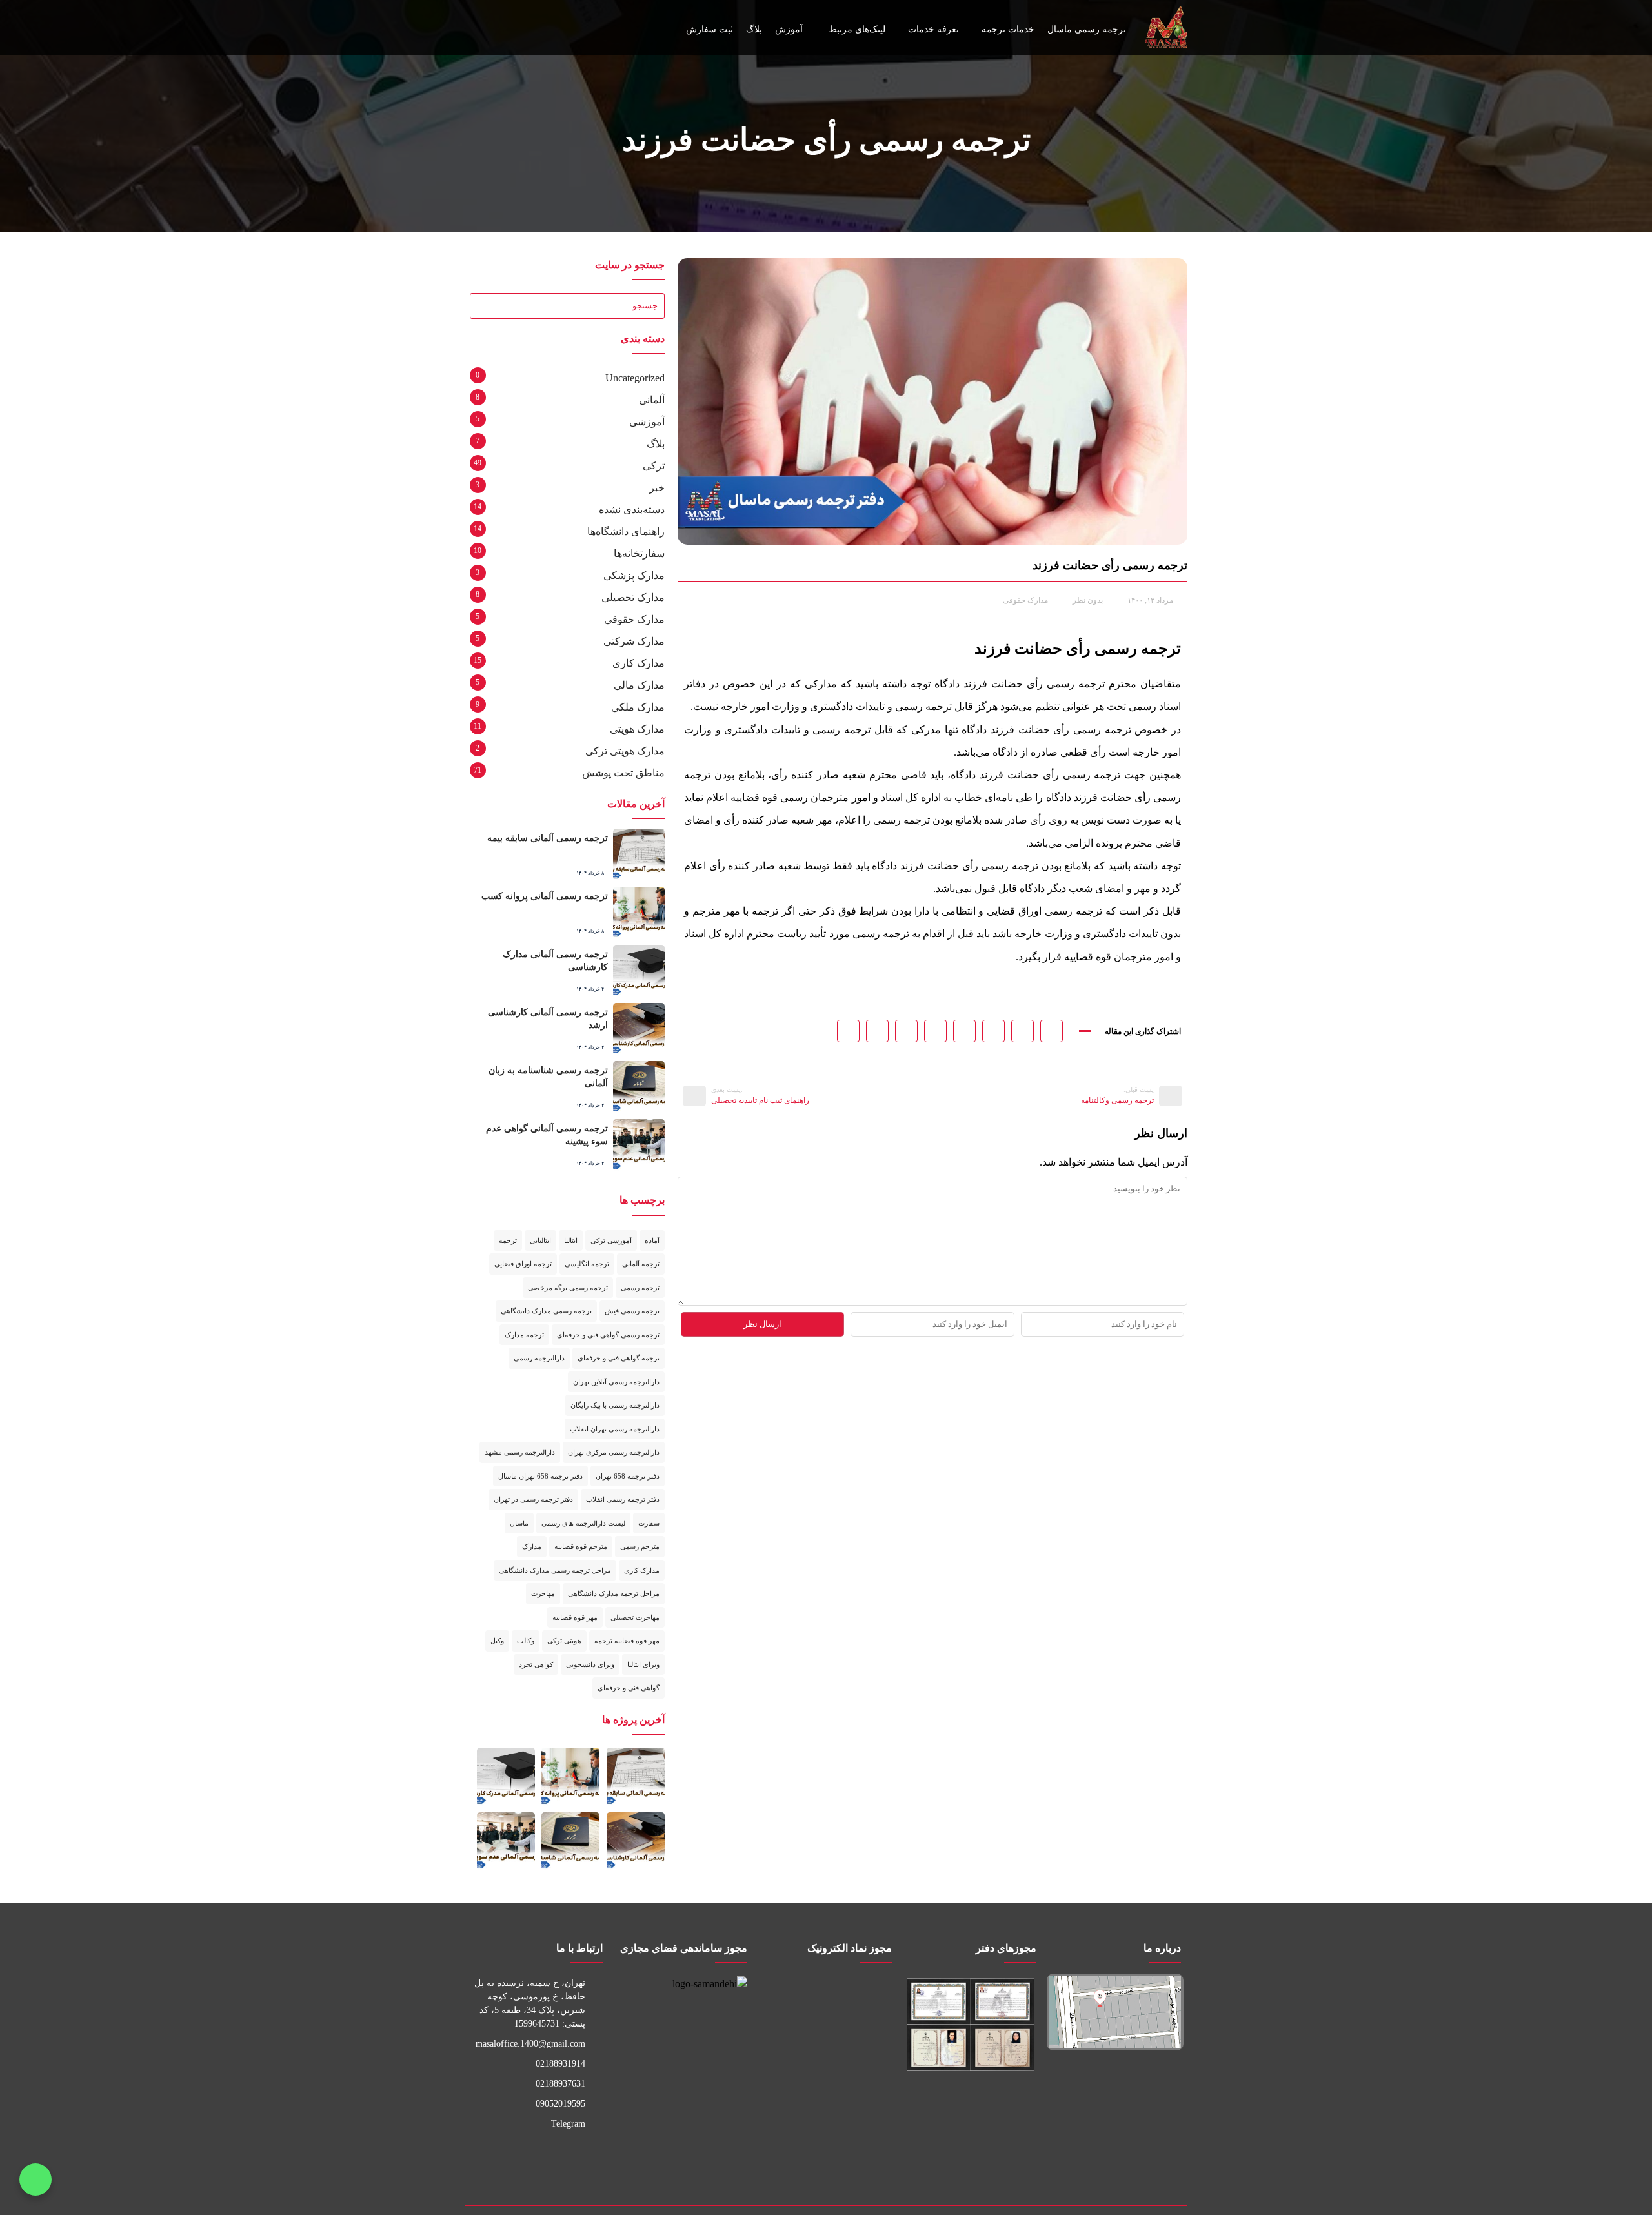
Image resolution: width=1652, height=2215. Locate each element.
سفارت (649, 1523)
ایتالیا (571, 1240)
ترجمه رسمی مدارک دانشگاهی (546, 1311)
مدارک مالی (639, 685)
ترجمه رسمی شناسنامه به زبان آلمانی (550, 1077)
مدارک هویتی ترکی (625, 751)
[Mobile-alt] (805, 2157)
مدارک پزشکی (634, 575)
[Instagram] (529, 28)
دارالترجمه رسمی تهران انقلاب (615, 1429)
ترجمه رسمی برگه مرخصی (568, 1288)
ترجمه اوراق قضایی (523, 1264)
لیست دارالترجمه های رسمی (583, 1523)
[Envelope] (507, 28)
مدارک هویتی (637, 729)
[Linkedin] (763, 2157)
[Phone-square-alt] (847, 2157)
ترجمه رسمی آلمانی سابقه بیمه (550, 838)
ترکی (654, 466)
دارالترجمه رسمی (539, 1358)
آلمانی (652, 400)
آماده (652, 1240)
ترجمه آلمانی (641, 1264)
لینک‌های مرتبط (857, 29)
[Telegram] (550, 28)
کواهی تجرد (536, 1664)
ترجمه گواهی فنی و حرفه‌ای (619, 1358)
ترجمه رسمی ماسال (1087, 29)
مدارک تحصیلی (633, 597)
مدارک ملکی (638, 707)
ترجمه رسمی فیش (632, 1311)
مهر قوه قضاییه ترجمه (627, 1641)
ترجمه (508, 1240)
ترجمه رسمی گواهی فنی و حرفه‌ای (608, 1335)
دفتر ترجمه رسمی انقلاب (623, 1499)
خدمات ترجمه (1008, 29)
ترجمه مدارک (524, 1335)
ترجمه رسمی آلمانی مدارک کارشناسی (558, 960)
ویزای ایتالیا (643, 1664)
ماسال (519, 1523)
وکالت (526, 1641)
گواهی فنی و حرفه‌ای (629, 1688)
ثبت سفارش (710, 29)
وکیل (497, 1641)
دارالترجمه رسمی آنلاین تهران (616, 1382)
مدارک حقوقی (1025, 600)
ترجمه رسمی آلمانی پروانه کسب (548, 896)
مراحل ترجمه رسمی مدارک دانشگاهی (555, 1570)
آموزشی (647, 422)
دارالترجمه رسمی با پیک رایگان (615, 1405)
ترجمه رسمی (640, 1288)
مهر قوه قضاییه (575, 1617)
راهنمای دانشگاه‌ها (626, 531)
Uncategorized (635, 378)
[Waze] (721, 2157)
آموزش (789, 29)
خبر (657, 488)
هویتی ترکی (564, 1641)
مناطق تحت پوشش (623, 773)
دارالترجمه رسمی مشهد (520, 1452)
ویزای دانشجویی (590, 1664)
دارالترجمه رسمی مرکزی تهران (614, 1452)
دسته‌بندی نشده (632, 510)
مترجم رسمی (640, 1546)
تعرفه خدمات (933, 29)
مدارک (532, 1546)
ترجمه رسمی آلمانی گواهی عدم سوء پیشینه (549, 1135)
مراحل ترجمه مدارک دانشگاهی (614, 1593)
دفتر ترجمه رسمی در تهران (533, 1499)
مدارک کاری (639, 663)
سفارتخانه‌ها (639, 553)
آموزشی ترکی (611, 1240)
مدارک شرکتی (634, 641)
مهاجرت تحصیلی (635, 1617)
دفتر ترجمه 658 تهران (628, 1476)
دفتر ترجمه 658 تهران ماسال (540, 1476)
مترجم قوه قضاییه (581, 1546)
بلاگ (754, 29)
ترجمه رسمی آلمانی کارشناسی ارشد (542, 1012)
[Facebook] (679, 2157)
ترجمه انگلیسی (587, 1264)
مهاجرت (543, 1593)
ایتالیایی (540, 1240)
